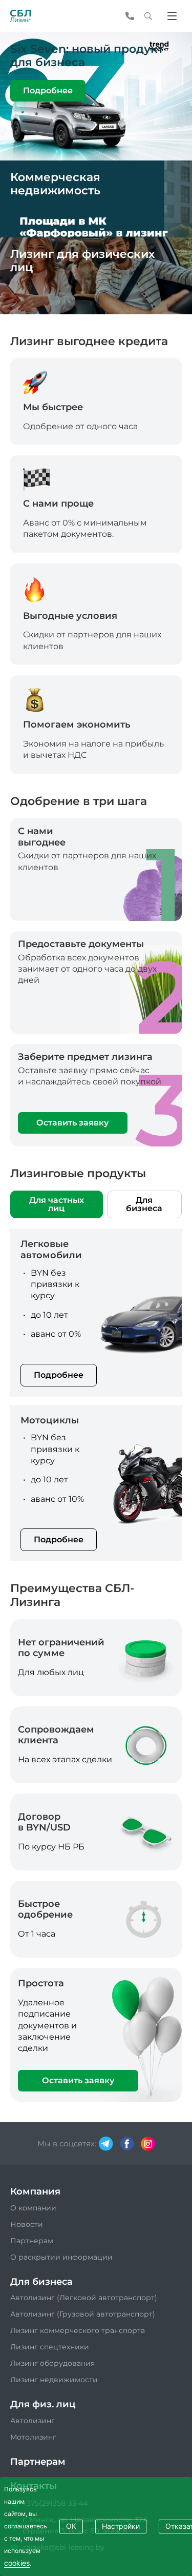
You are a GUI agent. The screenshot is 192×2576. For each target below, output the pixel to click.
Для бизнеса (144, 1204)
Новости (27, 2224)
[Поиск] (148, 16)
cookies (17, 2563)
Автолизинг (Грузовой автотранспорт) (83, 2314)
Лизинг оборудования (52, 2363)
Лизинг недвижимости (54, 2380)
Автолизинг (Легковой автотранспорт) (84, 2298)
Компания (35, 2191)
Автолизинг (33, 2421)
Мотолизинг (33, 2437)
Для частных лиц (57, 1204)
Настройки (121, 2526)
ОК (71, 2526)
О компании (33, 2208)
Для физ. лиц (43, 2404)
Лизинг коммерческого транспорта (78, 2330)
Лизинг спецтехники (50, 2347)
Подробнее (48, 90)
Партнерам (32, 2241)
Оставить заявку (72, 1123)
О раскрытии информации (61, 2257)
